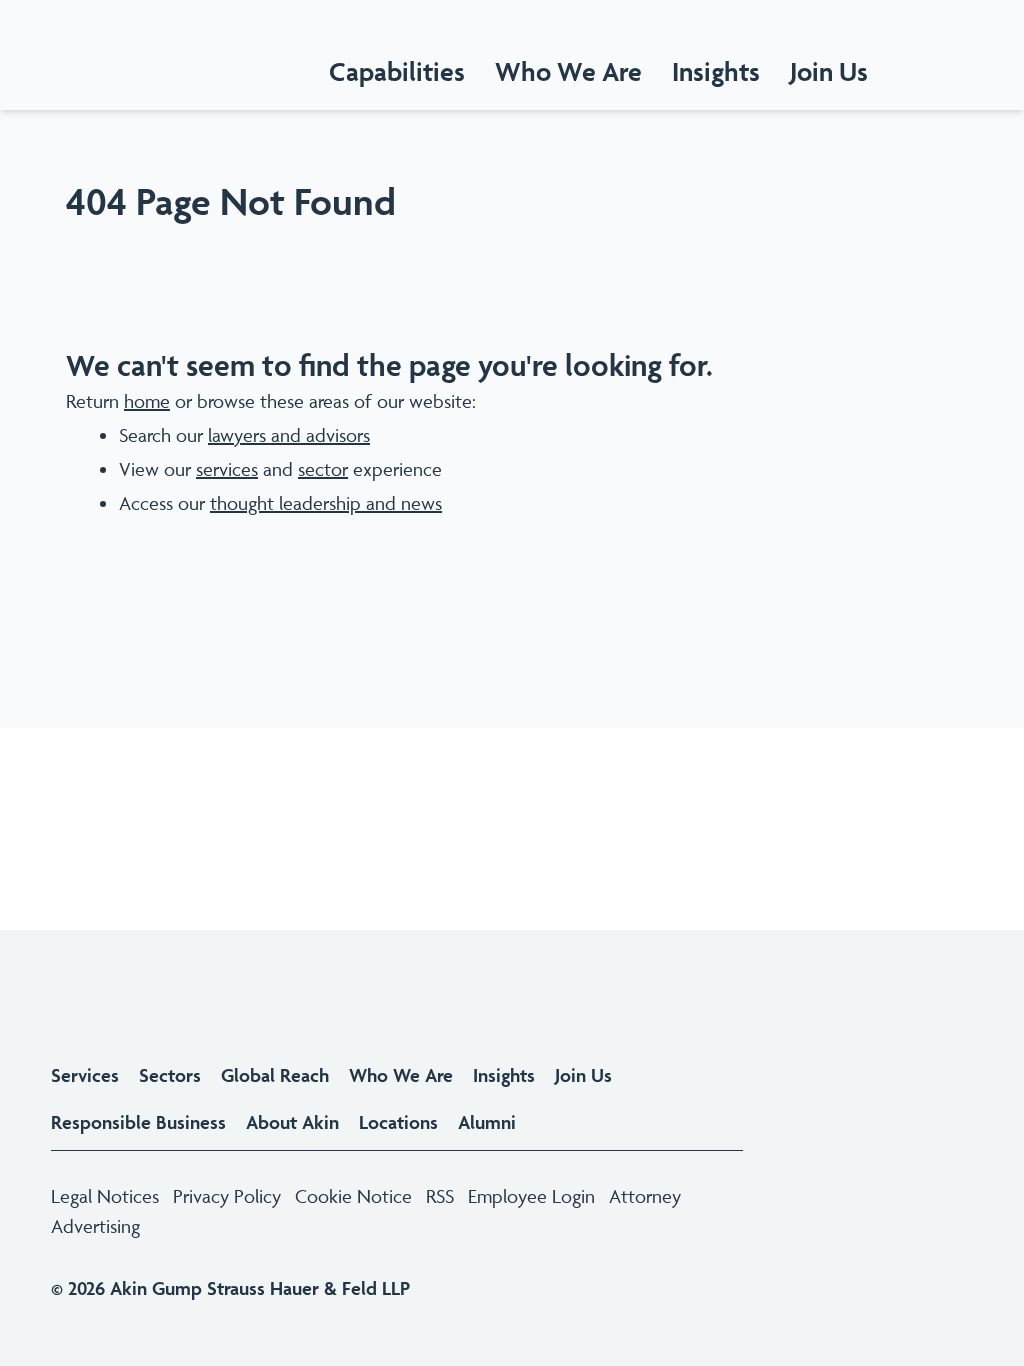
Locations (398, 1122)
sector (323, 469)
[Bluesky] (914, 1166)
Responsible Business (138, 1122)
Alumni (487, 1122)
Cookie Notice (353, 1196)
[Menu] (996, 72)
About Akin (292, 1122)
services (227, 469)
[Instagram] (842, 1166)
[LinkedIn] (806, 1166)
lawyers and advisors (289, 435)
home (147, 401)
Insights (504, 1075)
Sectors (170, 1075)
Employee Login (531, 1196)
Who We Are (568, 71)
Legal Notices (105, 1196)
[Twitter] (878, 1166)
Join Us (583, 1075)
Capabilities (397, 71)
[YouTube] (950, 1166)
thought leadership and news (326, 503)
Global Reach (275, 1075)
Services (85, 1075)
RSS (440, 1196)
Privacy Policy (227, 1196)
